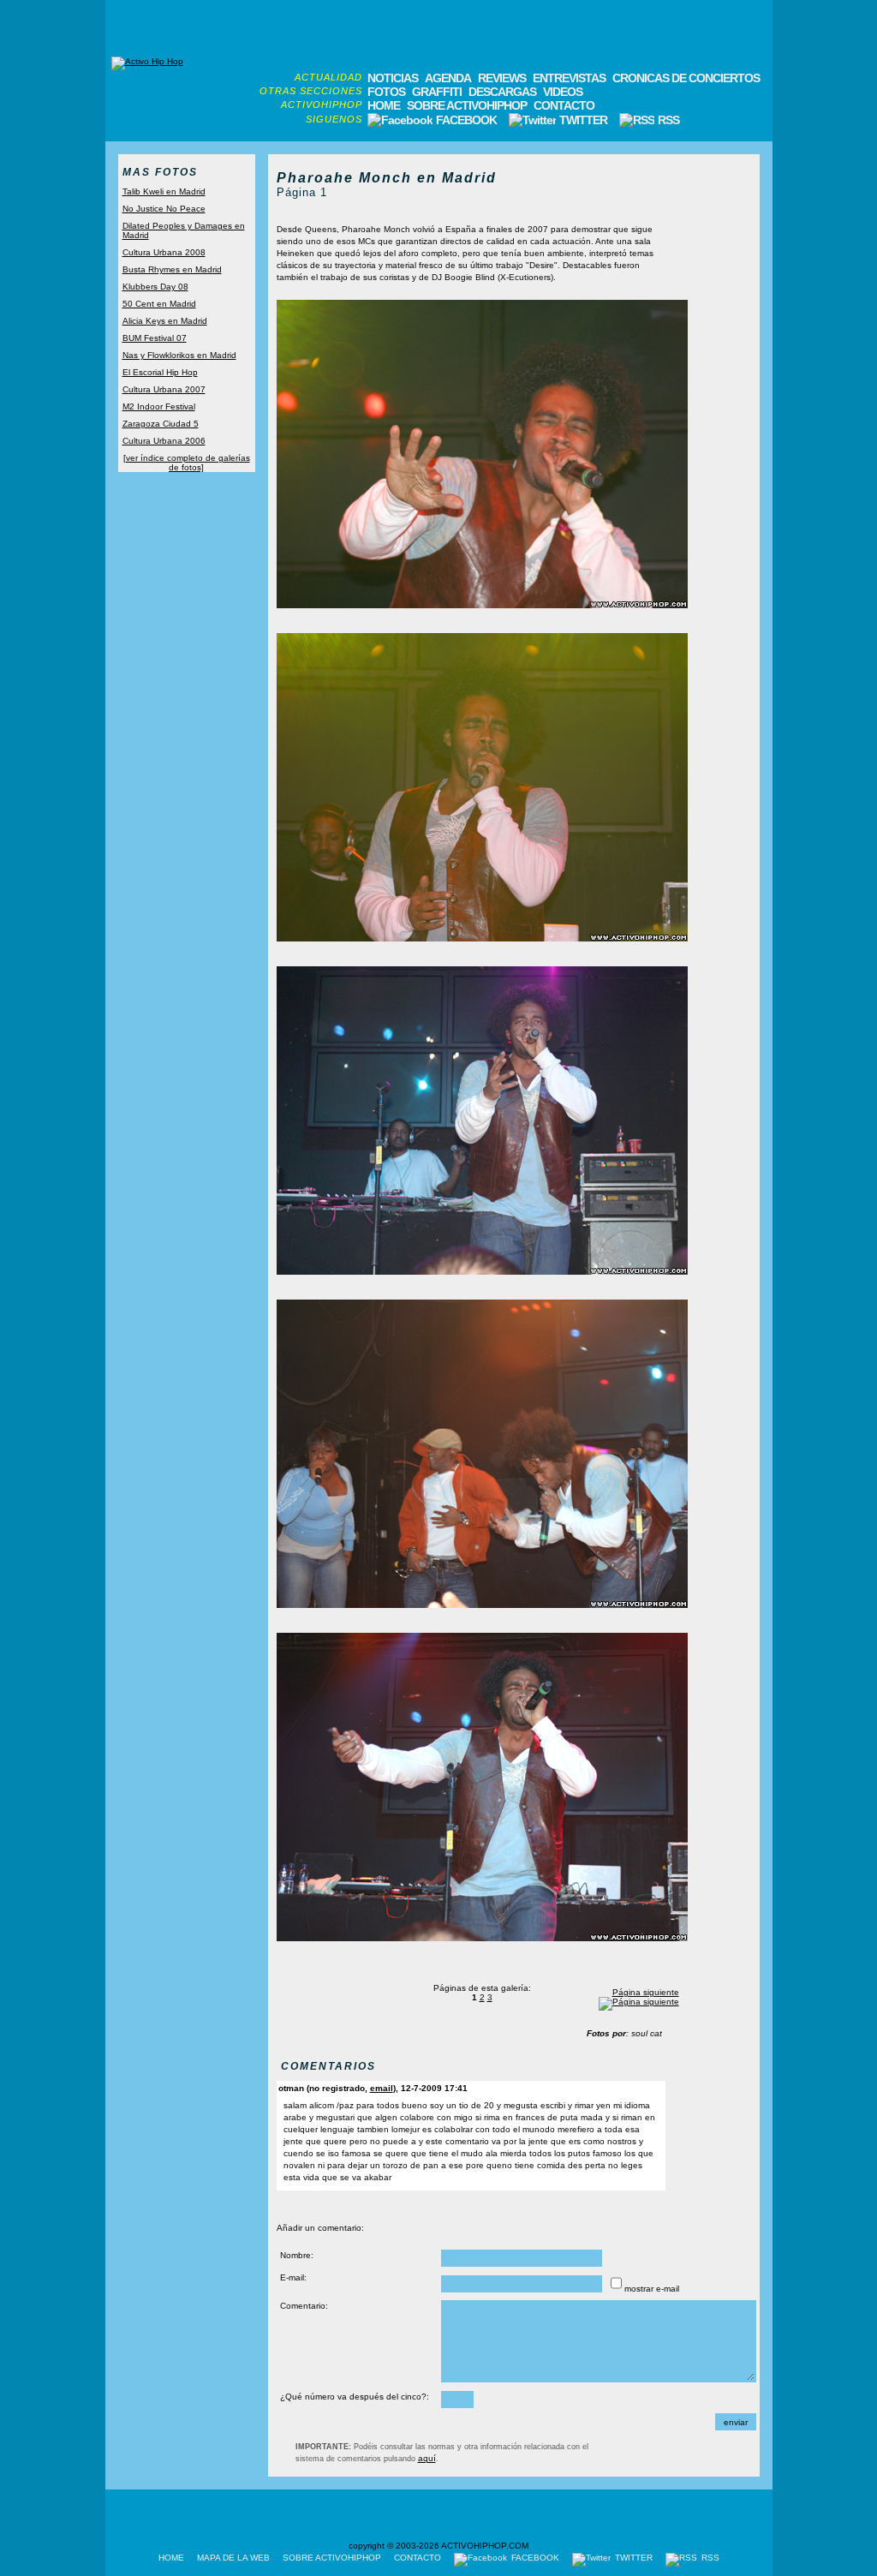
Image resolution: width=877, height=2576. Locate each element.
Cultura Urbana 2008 (164, 252)
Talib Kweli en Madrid (164, 191)
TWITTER (583, 120)
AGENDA (448, 78)
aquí (427, 2458)
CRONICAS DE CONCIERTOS (686, 78)
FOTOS (386, 92)
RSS (667, 120)
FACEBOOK (466, 120)
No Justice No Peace (164, 209)
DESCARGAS (502, 92)
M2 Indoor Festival (159, 406)
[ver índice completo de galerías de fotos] (187, 463)
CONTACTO (564, 105)
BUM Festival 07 (155, 338)
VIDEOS (563, 92)
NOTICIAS (393, 78)
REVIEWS (502, 78)
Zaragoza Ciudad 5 (161, 424)
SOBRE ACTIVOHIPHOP (467, 105)
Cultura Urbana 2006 (164, 441)
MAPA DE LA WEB (233, 2558)
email (382, 2088)
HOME (384, 105)
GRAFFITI (437, 92)
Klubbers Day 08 (155, 287)
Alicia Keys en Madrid (165, 321)
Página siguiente (646, 1992)
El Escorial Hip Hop (160, 372)
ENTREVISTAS (569, 78)
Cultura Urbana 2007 (164, 389)
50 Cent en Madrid (159, 304)
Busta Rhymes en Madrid (172, 269)
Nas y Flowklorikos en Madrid (179, 355)
